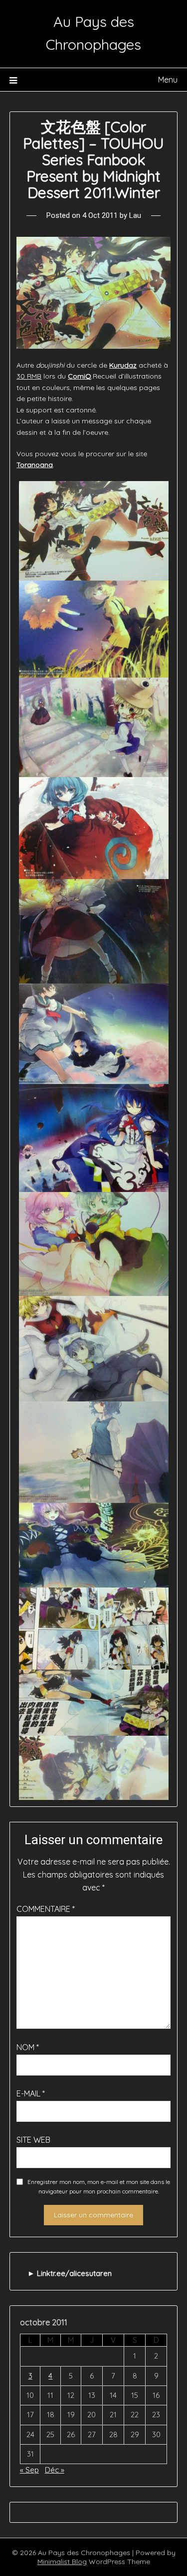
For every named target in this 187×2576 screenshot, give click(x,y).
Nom (28, 2047)
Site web (33, 2140)
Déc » (55, 2470)
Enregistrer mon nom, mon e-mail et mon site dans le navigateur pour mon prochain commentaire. (99, 2187)
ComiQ (80, 376)
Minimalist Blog (62, 2562)
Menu (168, 80)
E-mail (31, 2093)
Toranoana (35, 465)
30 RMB (29, 376)
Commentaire (46, 1909)
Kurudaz (123, 365)
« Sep (29, 2470)
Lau (135, 215)
